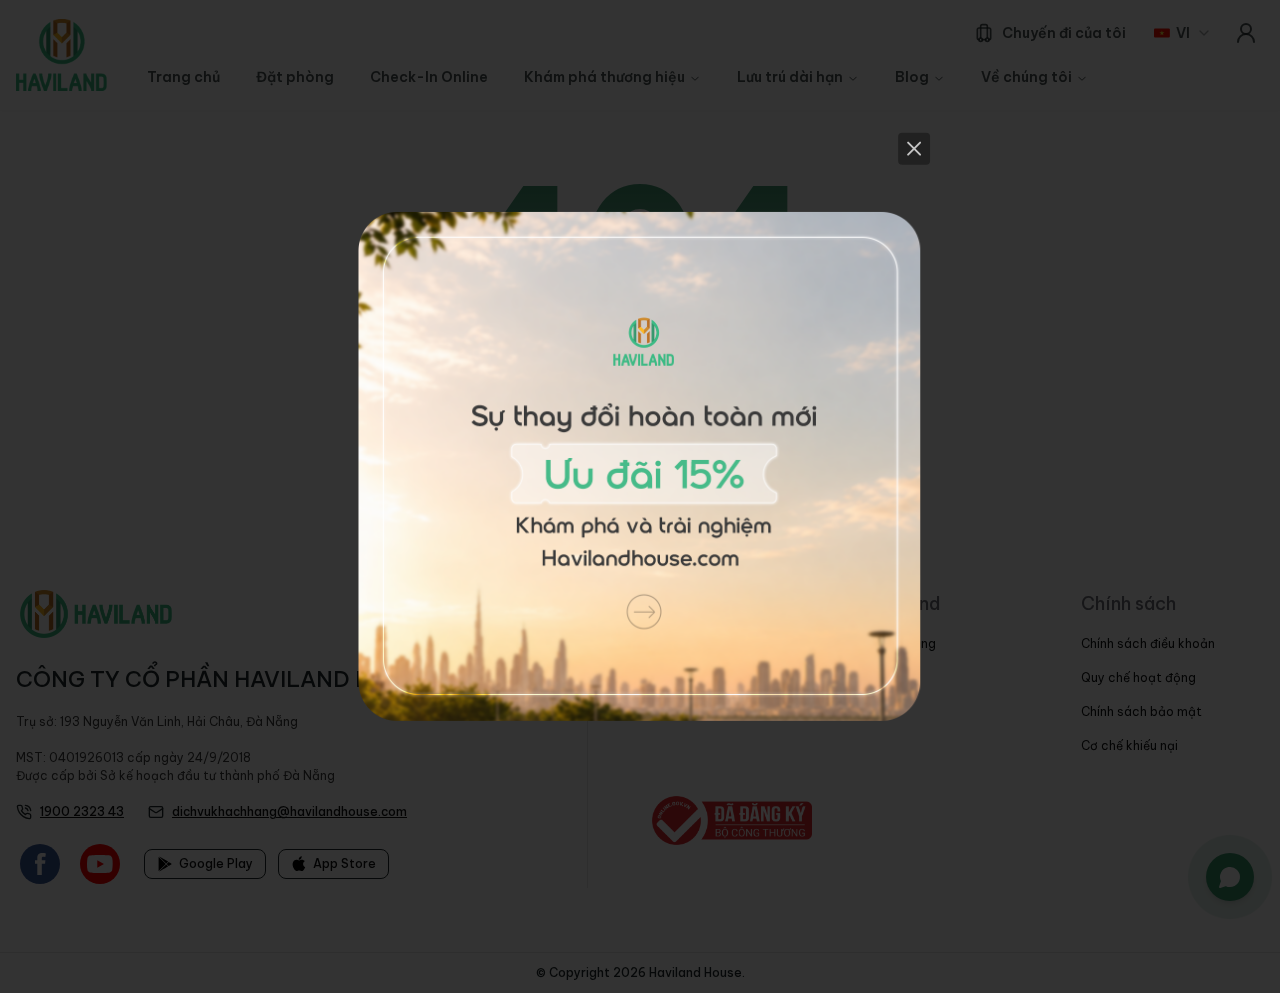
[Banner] (640, 496)
